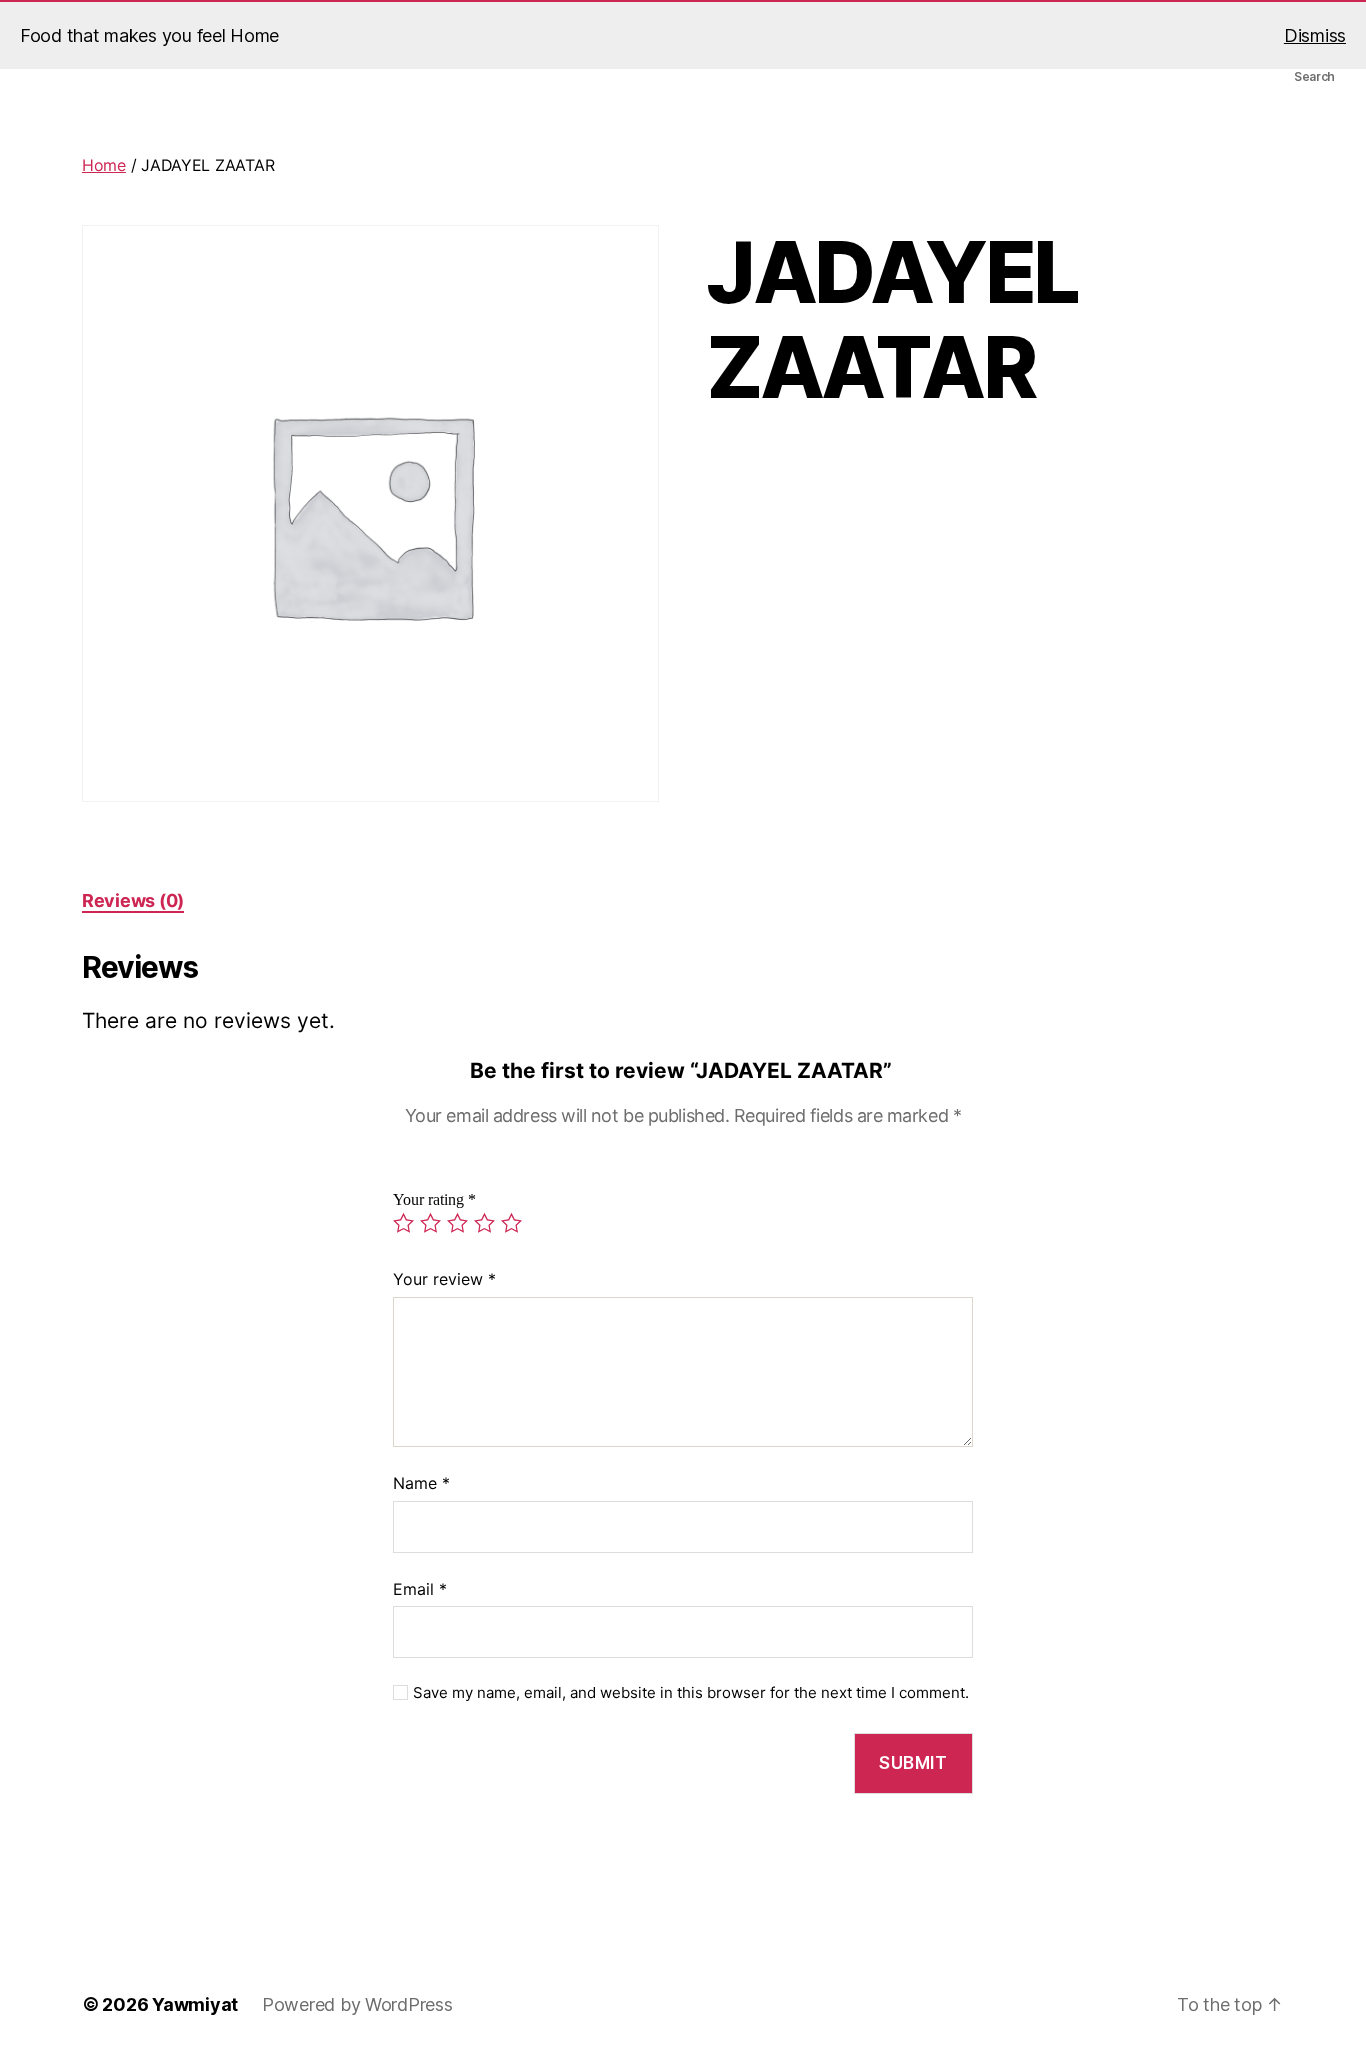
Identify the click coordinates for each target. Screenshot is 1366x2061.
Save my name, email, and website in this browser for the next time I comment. (691, 1693)
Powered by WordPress (357, 2004)
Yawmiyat (195, 2004)
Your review (444, 1279)
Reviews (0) (133, 900)
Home (104, 165)
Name (421, 1483)
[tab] (133, 900)
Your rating (434, 1200)
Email (420, 1589)
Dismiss (1315, 35)
